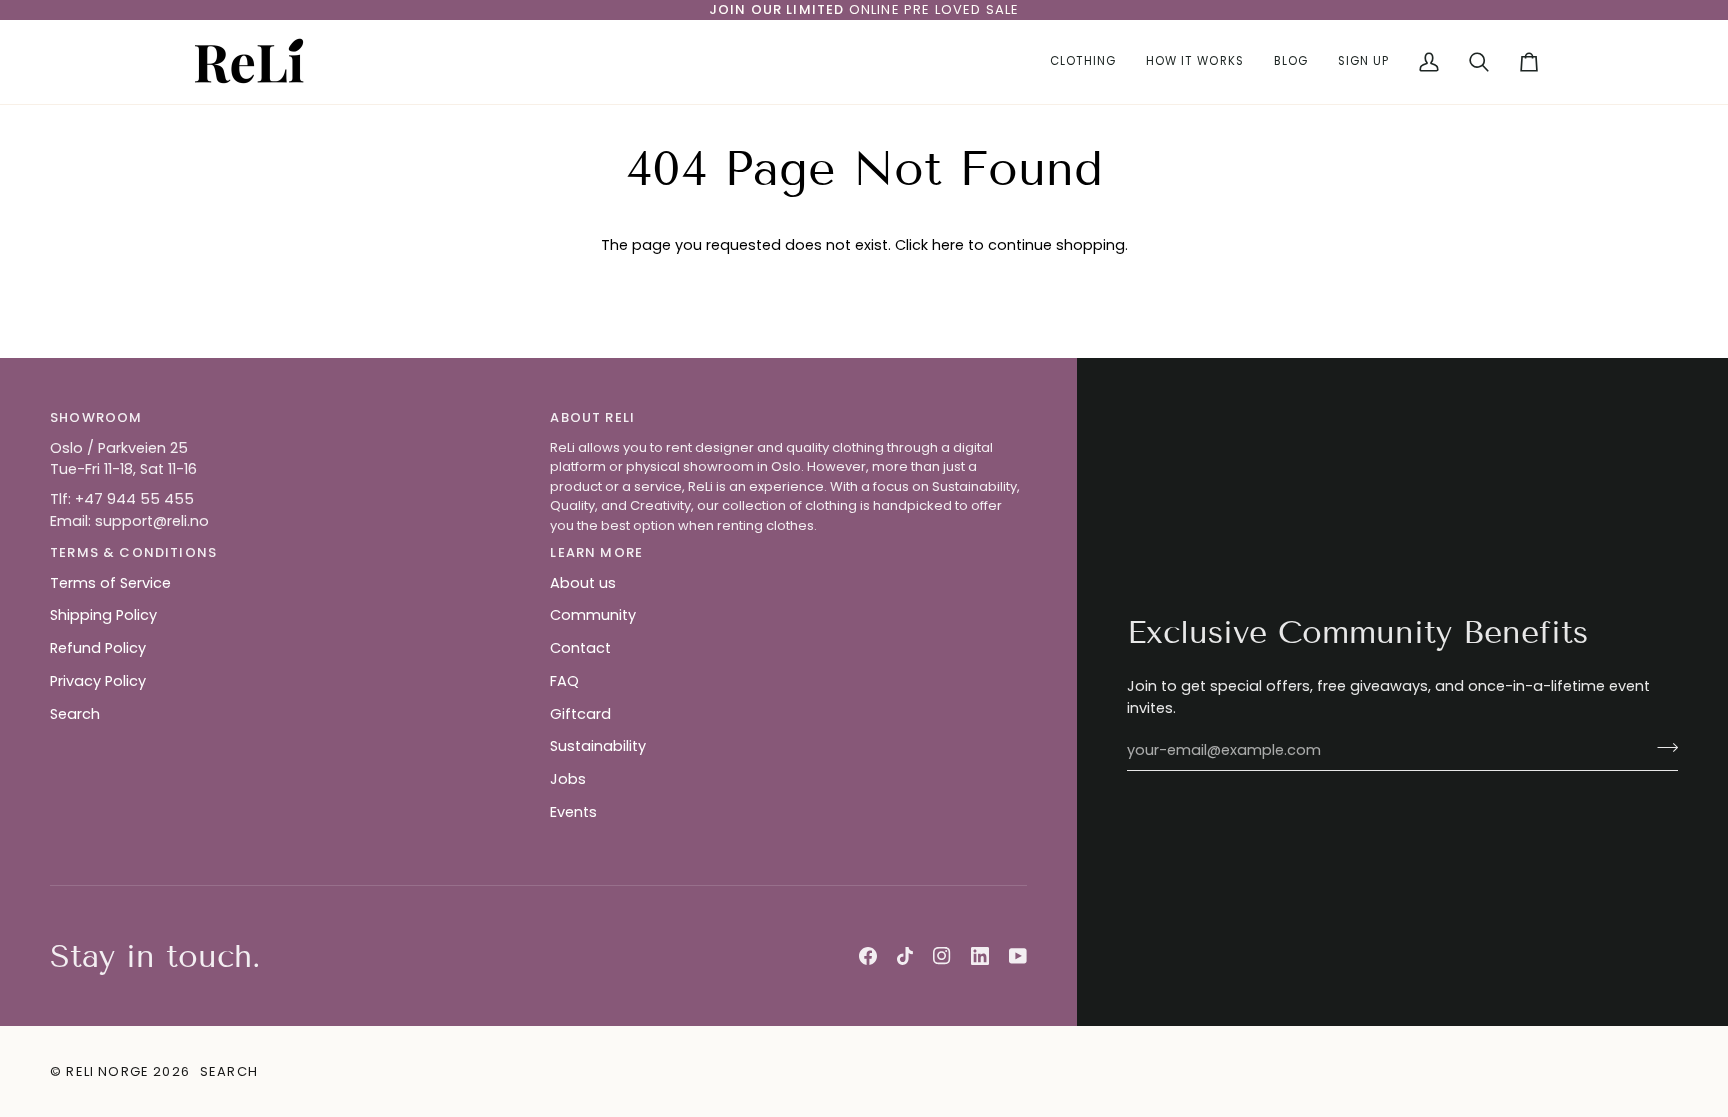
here (948, 245)
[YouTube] (1018, 956)
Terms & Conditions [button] (133, 552)
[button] (1083, 62)
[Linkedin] (980, 956)
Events (573, 812)
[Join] (1661, 748)
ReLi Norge (107, 1071)
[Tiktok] (905, 956)
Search (75, 714)
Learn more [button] (596, 552)
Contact (580, 648)
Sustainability (598, 746)
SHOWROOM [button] (96, 417)
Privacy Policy (98, 681)
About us (583, 583)
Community (593, 615)
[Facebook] (868, 956)
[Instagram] (942, 956)
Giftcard (580, 714)
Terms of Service (110, 583)
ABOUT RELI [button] (592, 417)
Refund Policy (98, 648)
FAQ (564, 681)
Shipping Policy (103, 615)
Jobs (568, 779)
